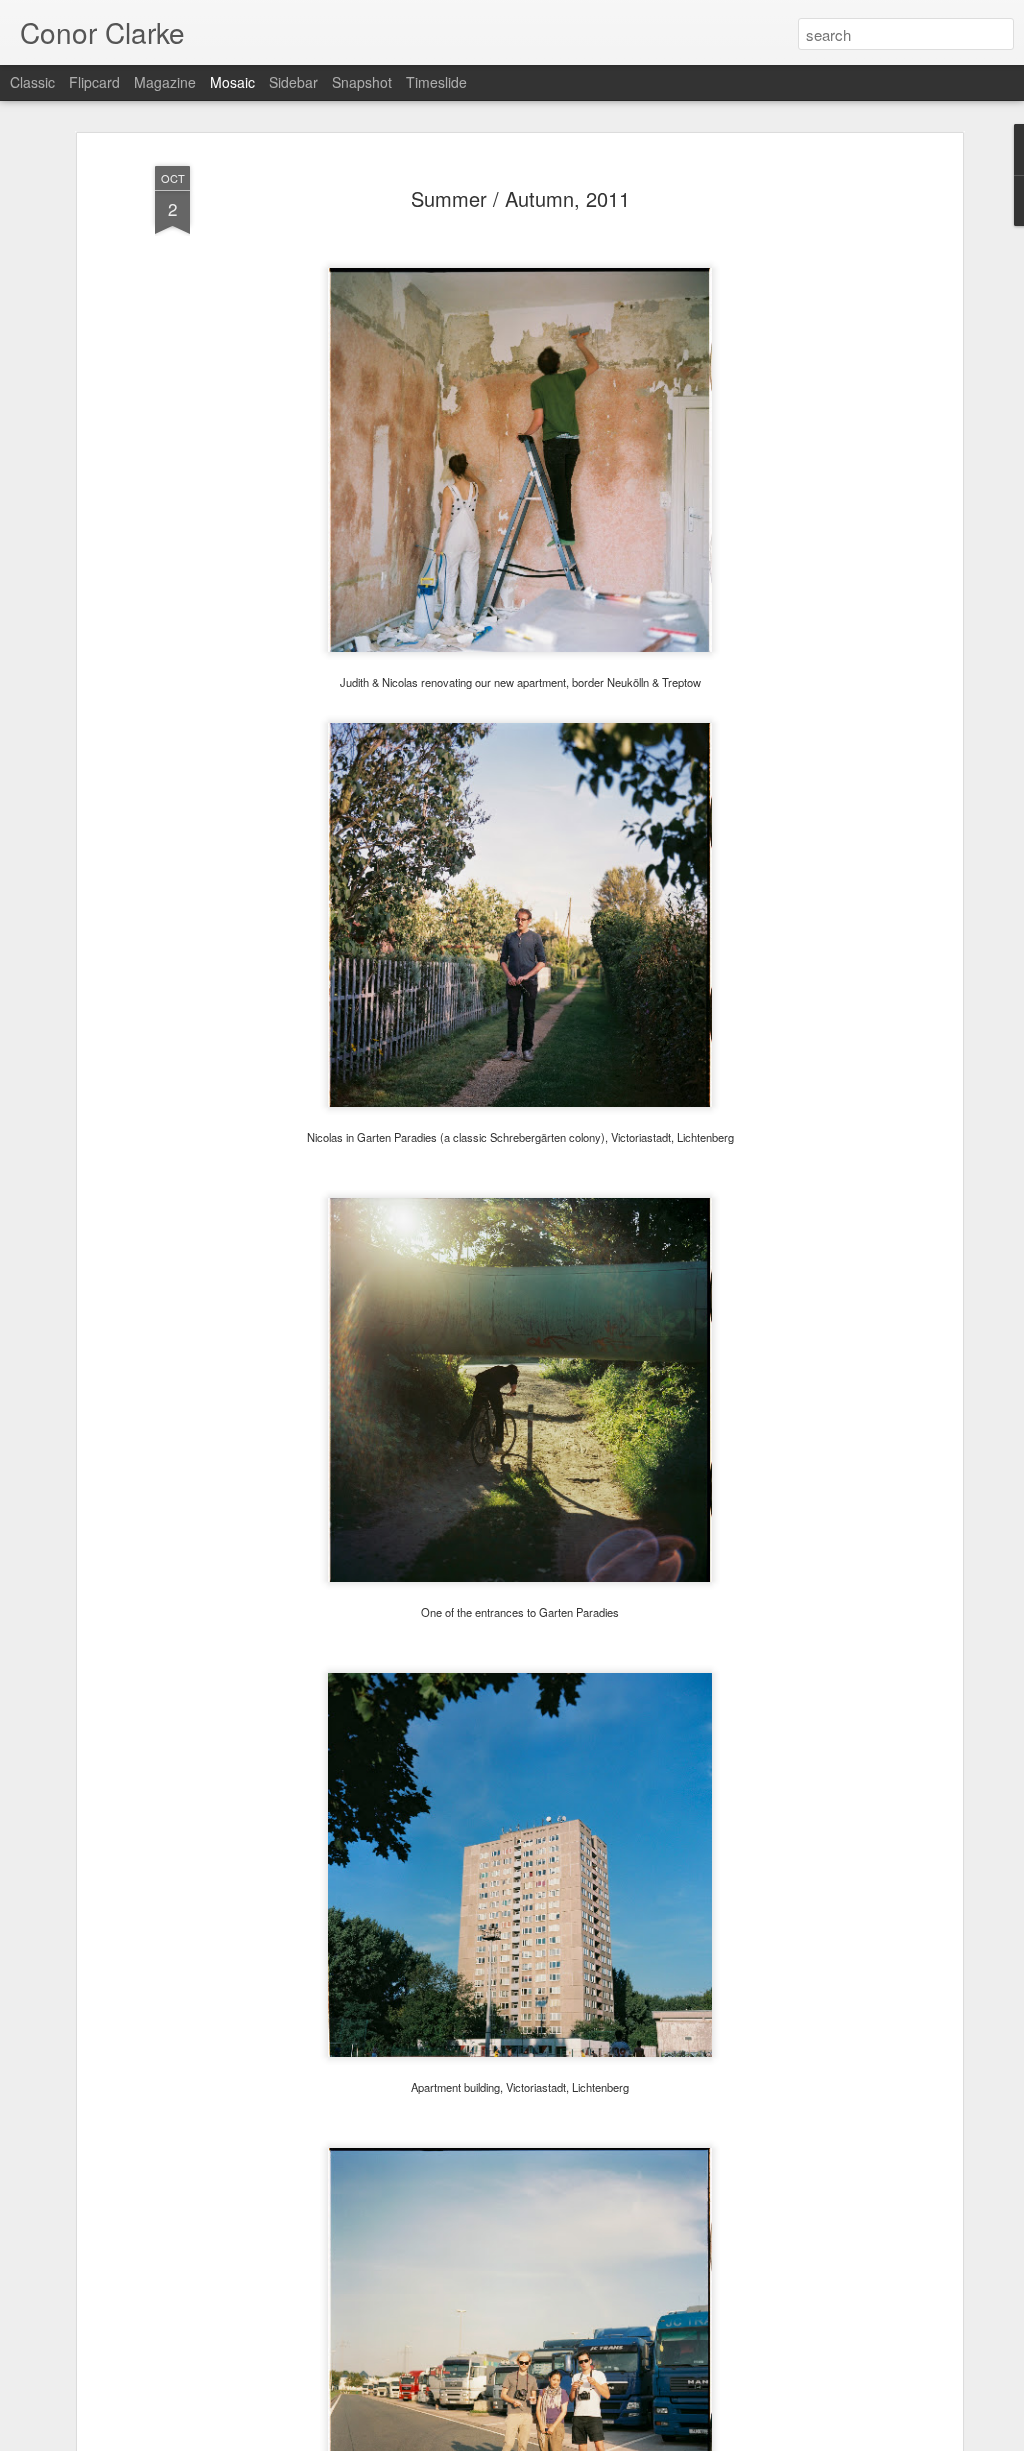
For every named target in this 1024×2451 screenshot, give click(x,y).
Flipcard (94, 82)
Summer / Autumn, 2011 (520, 198)
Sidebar (293, 82)
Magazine (165, 82)
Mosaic (232, 82)
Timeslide (436, 82)
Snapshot (362, 82)
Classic (32, 82)
